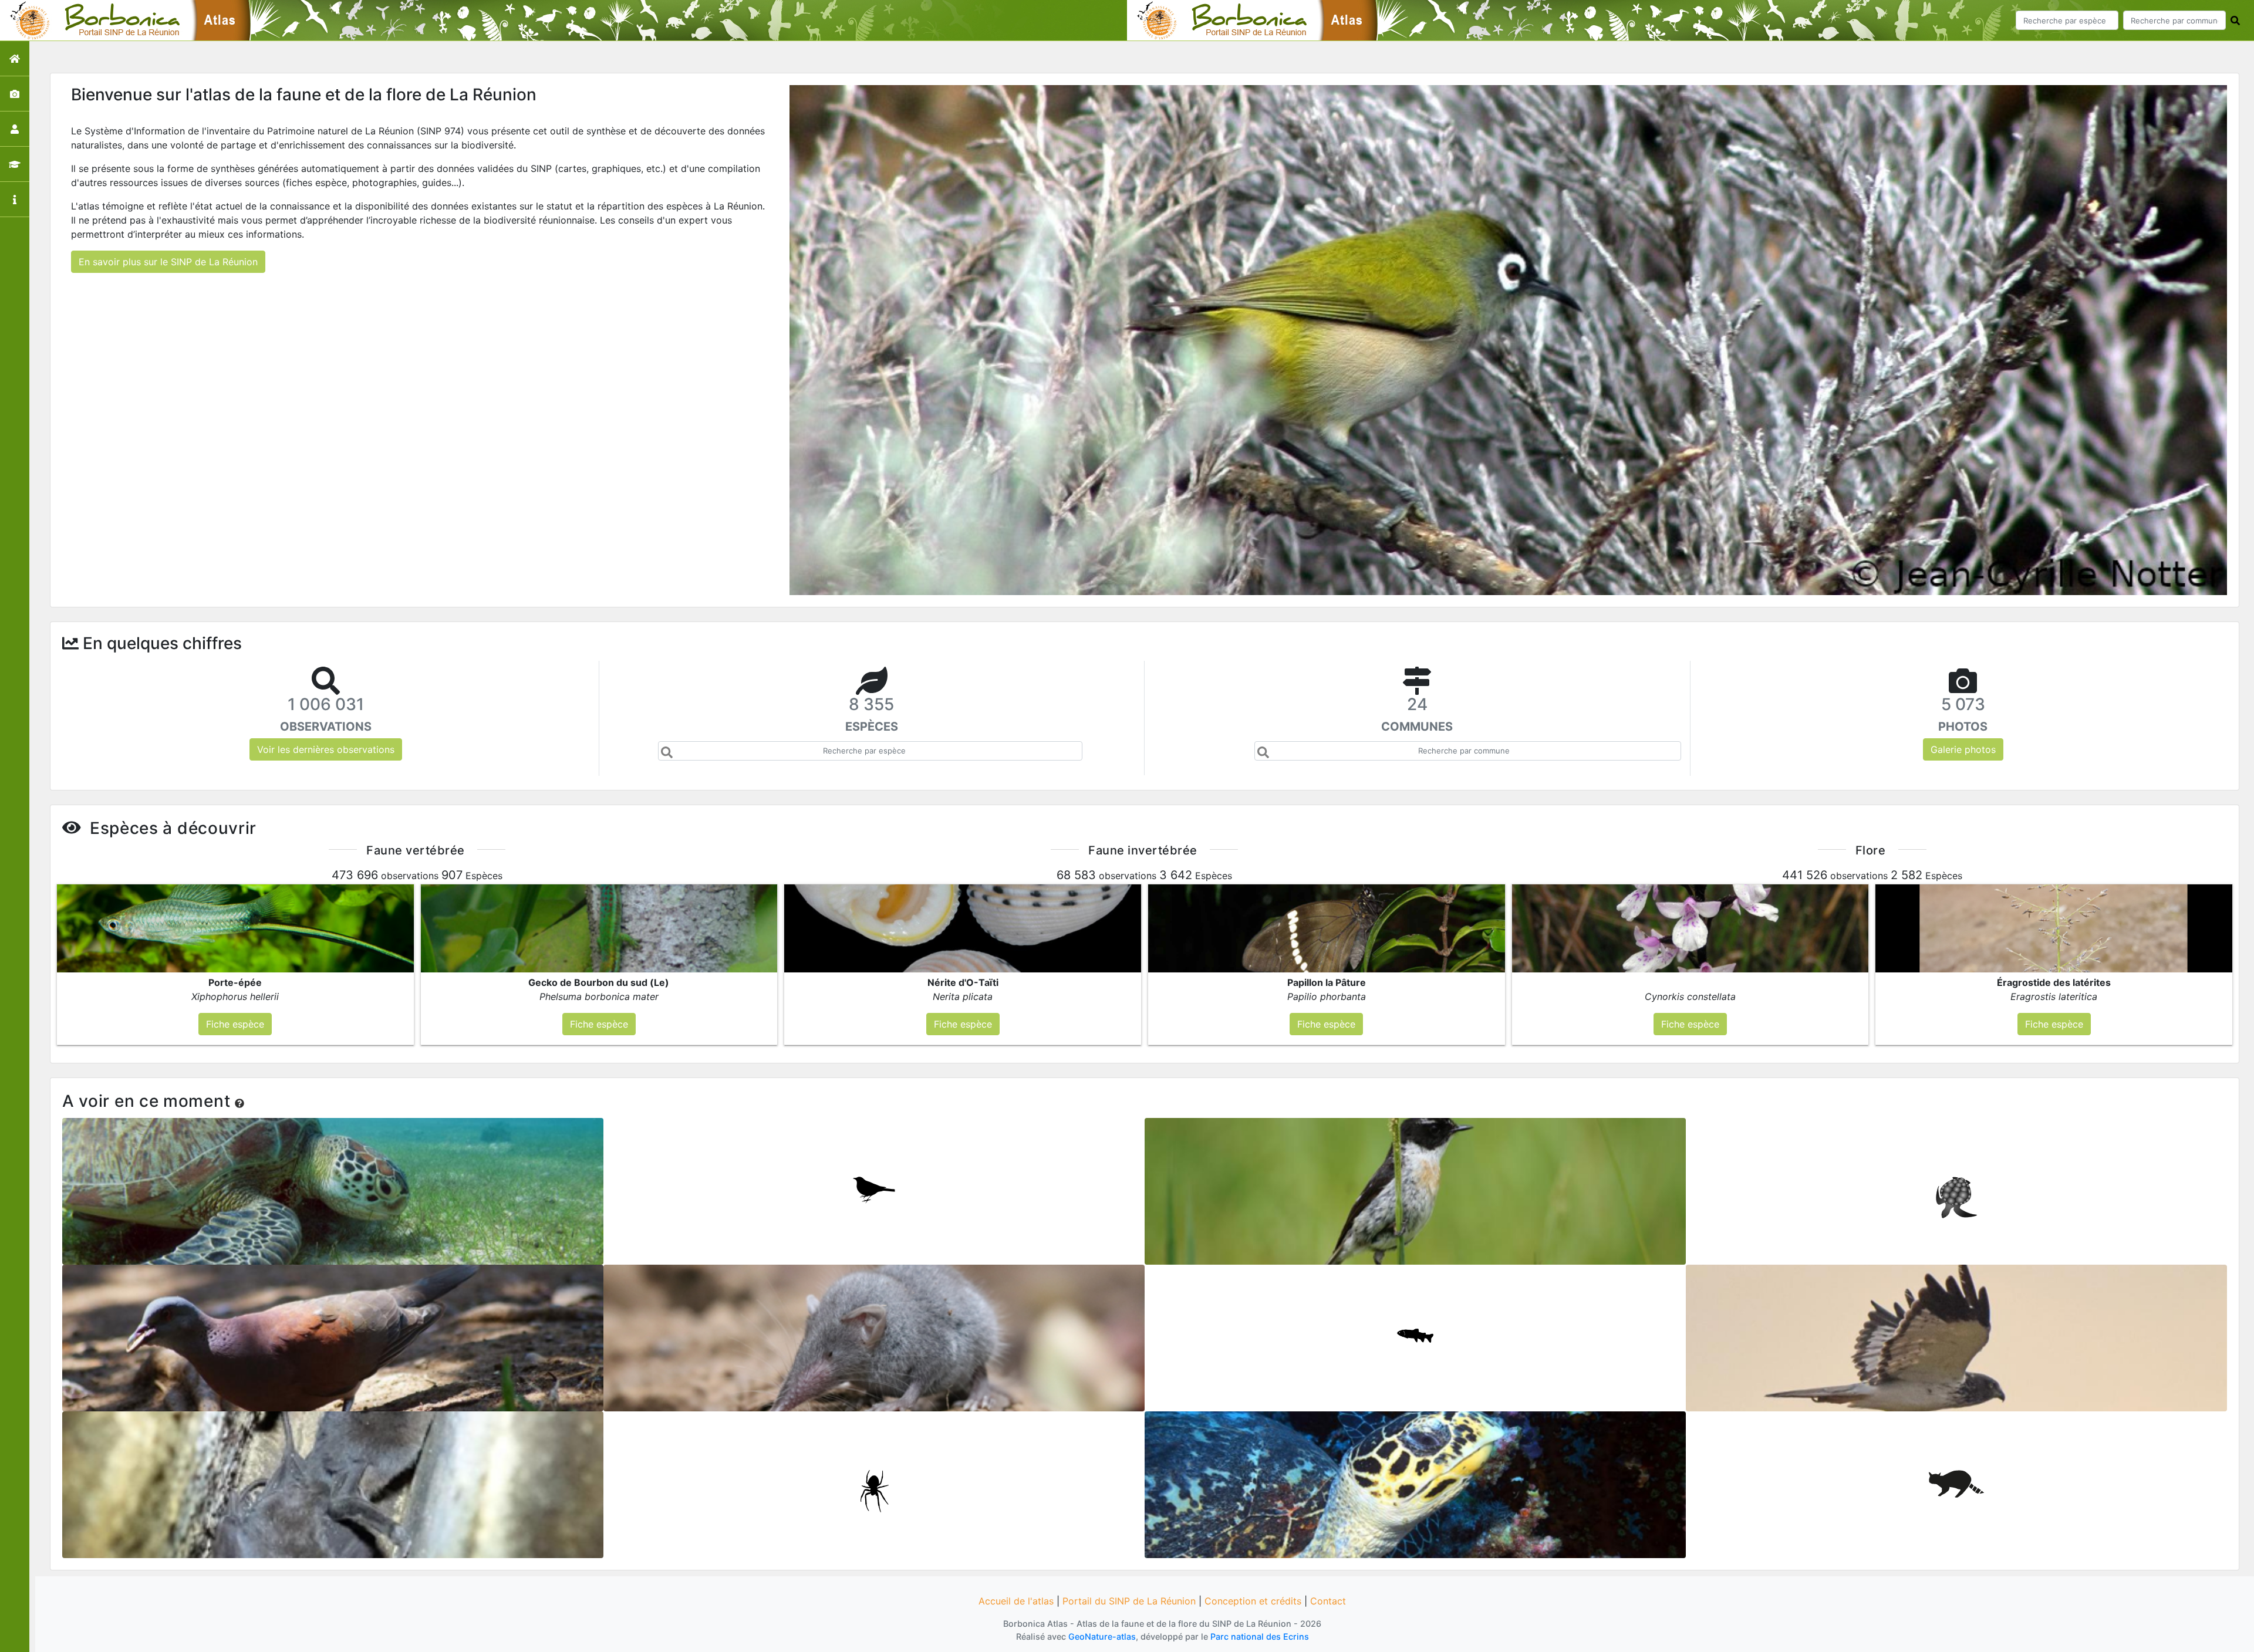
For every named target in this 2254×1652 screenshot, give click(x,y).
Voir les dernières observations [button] (326, 749)
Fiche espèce (333, 1187)
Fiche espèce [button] (235, 1024)
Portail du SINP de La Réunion (1129, 1601)
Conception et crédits (1253, 1601)
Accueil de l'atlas (1016, 1601)
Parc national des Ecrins (1260, 1636)
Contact (1328, 1601)
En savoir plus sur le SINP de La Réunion (168, 262)
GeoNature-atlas (1102, 1636)
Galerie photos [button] (1963, 749)
